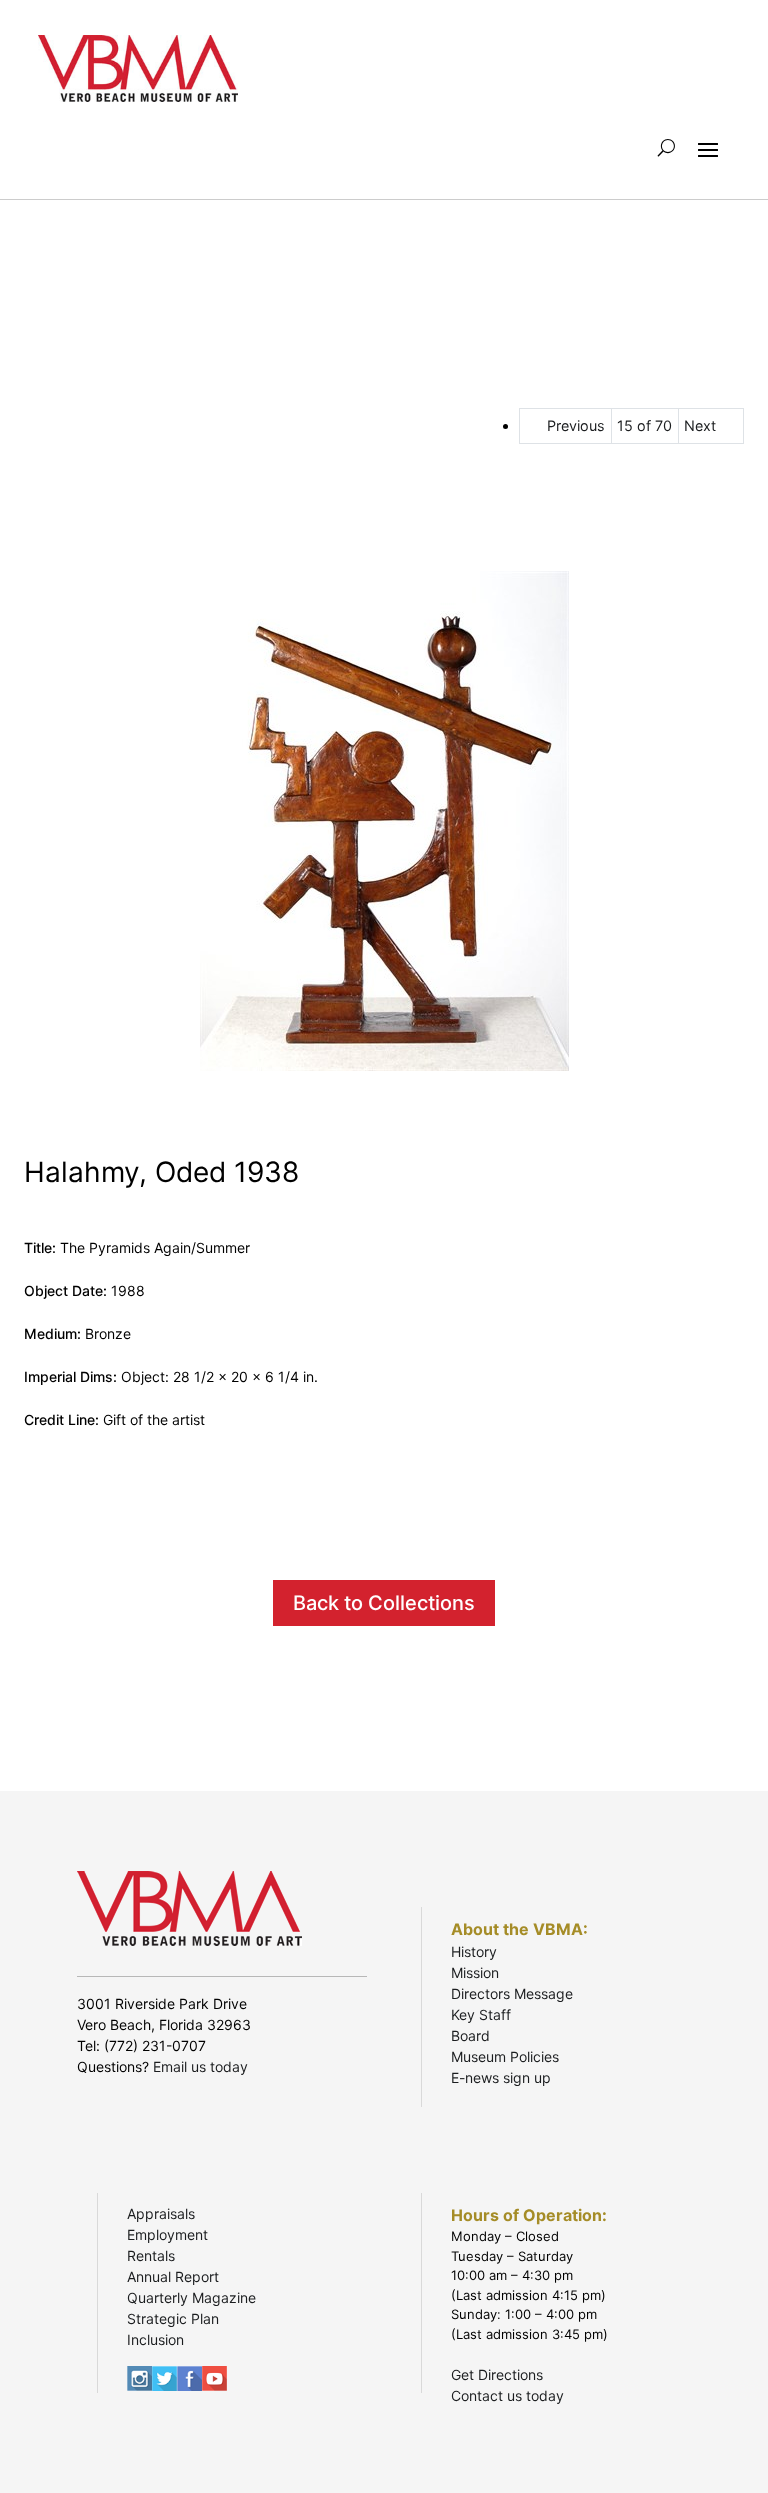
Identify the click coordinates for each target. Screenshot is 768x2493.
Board (470, 2035)
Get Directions (497, 2374)
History (474, 1951)
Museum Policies (505, 2056)
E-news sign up (501, 2077)
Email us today (200, 2066)
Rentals (151, 2255)
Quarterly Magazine (191, 2297)
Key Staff (481, 2014)
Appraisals (161, 2213)
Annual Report (173, 2276)
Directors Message (512, 1993)
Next (700, 425)
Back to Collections (384, 1603)
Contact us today (507, 2395)
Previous (576, 425)
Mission (475, 1972)
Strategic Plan (173, 2318)
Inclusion (155, 2339)
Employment (167, 2234)
